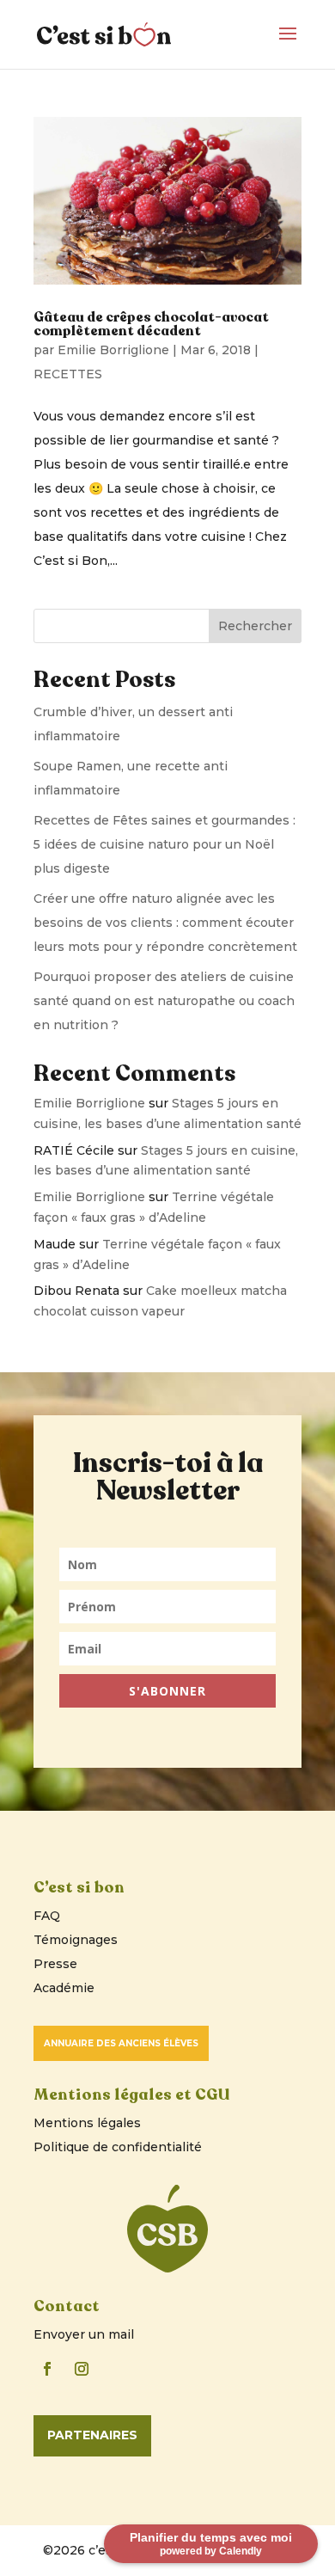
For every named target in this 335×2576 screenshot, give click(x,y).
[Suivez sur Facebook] (47, 2369)
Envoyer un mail (84, 2334)
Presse (55, 1964)
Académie (64, 1988)
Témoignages (76, 1940)
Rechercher (255, 626)
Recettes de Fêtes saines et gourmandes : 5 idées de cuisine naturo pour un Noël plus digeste (164, 844)
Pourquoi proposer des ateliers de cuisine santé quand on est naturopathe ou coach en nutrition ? (164, 1001)
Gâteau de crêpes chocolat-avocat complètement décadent (151, 324)
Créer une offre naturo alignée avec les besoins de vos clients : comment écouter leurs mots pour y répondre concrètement (165, 923)
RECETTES (68, 374)
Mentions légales (87, 2123)
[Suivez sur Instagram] (82, 2369)
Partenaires (92, 2435)
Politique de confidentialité (118, 2147)
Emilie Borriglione (113, 350)
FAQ (47, 1916)
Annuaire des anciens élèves (121, 2043)
